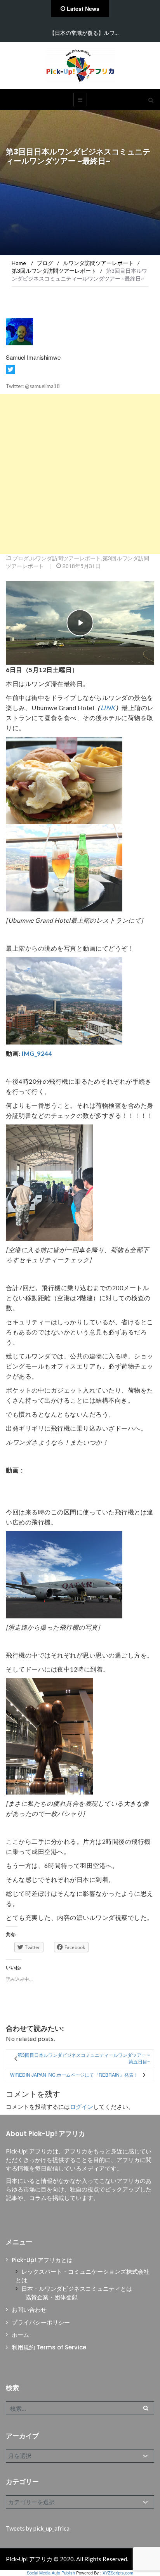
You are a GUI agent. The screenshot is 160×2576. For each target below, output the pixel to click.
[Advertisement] (80, 474)
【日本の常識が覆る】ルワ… (84, 33)
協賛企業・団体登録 (51, 2297)
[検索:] (80, 2408)
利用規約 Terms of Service (49, 2347)
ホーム (20, 2335)
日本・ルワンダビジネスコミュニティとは (77, 2289)
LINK (108, 708)
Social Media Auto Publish (51, 2573)
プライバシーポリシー (41, 2322)
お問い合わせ (29, 2310)
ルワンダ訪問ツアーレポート (66, 558)
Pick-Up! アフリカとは (42, 2260)
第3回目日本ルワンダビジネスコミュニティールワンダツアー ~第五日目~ (84, 2058)
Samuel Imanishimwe (33, 357)
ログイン (82, 2107)
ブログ (21, 558)
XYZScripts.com (118, 2573)
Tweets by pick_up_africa (38, 2528)
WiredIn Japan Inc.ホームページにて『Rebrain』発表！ (74, 2074)
